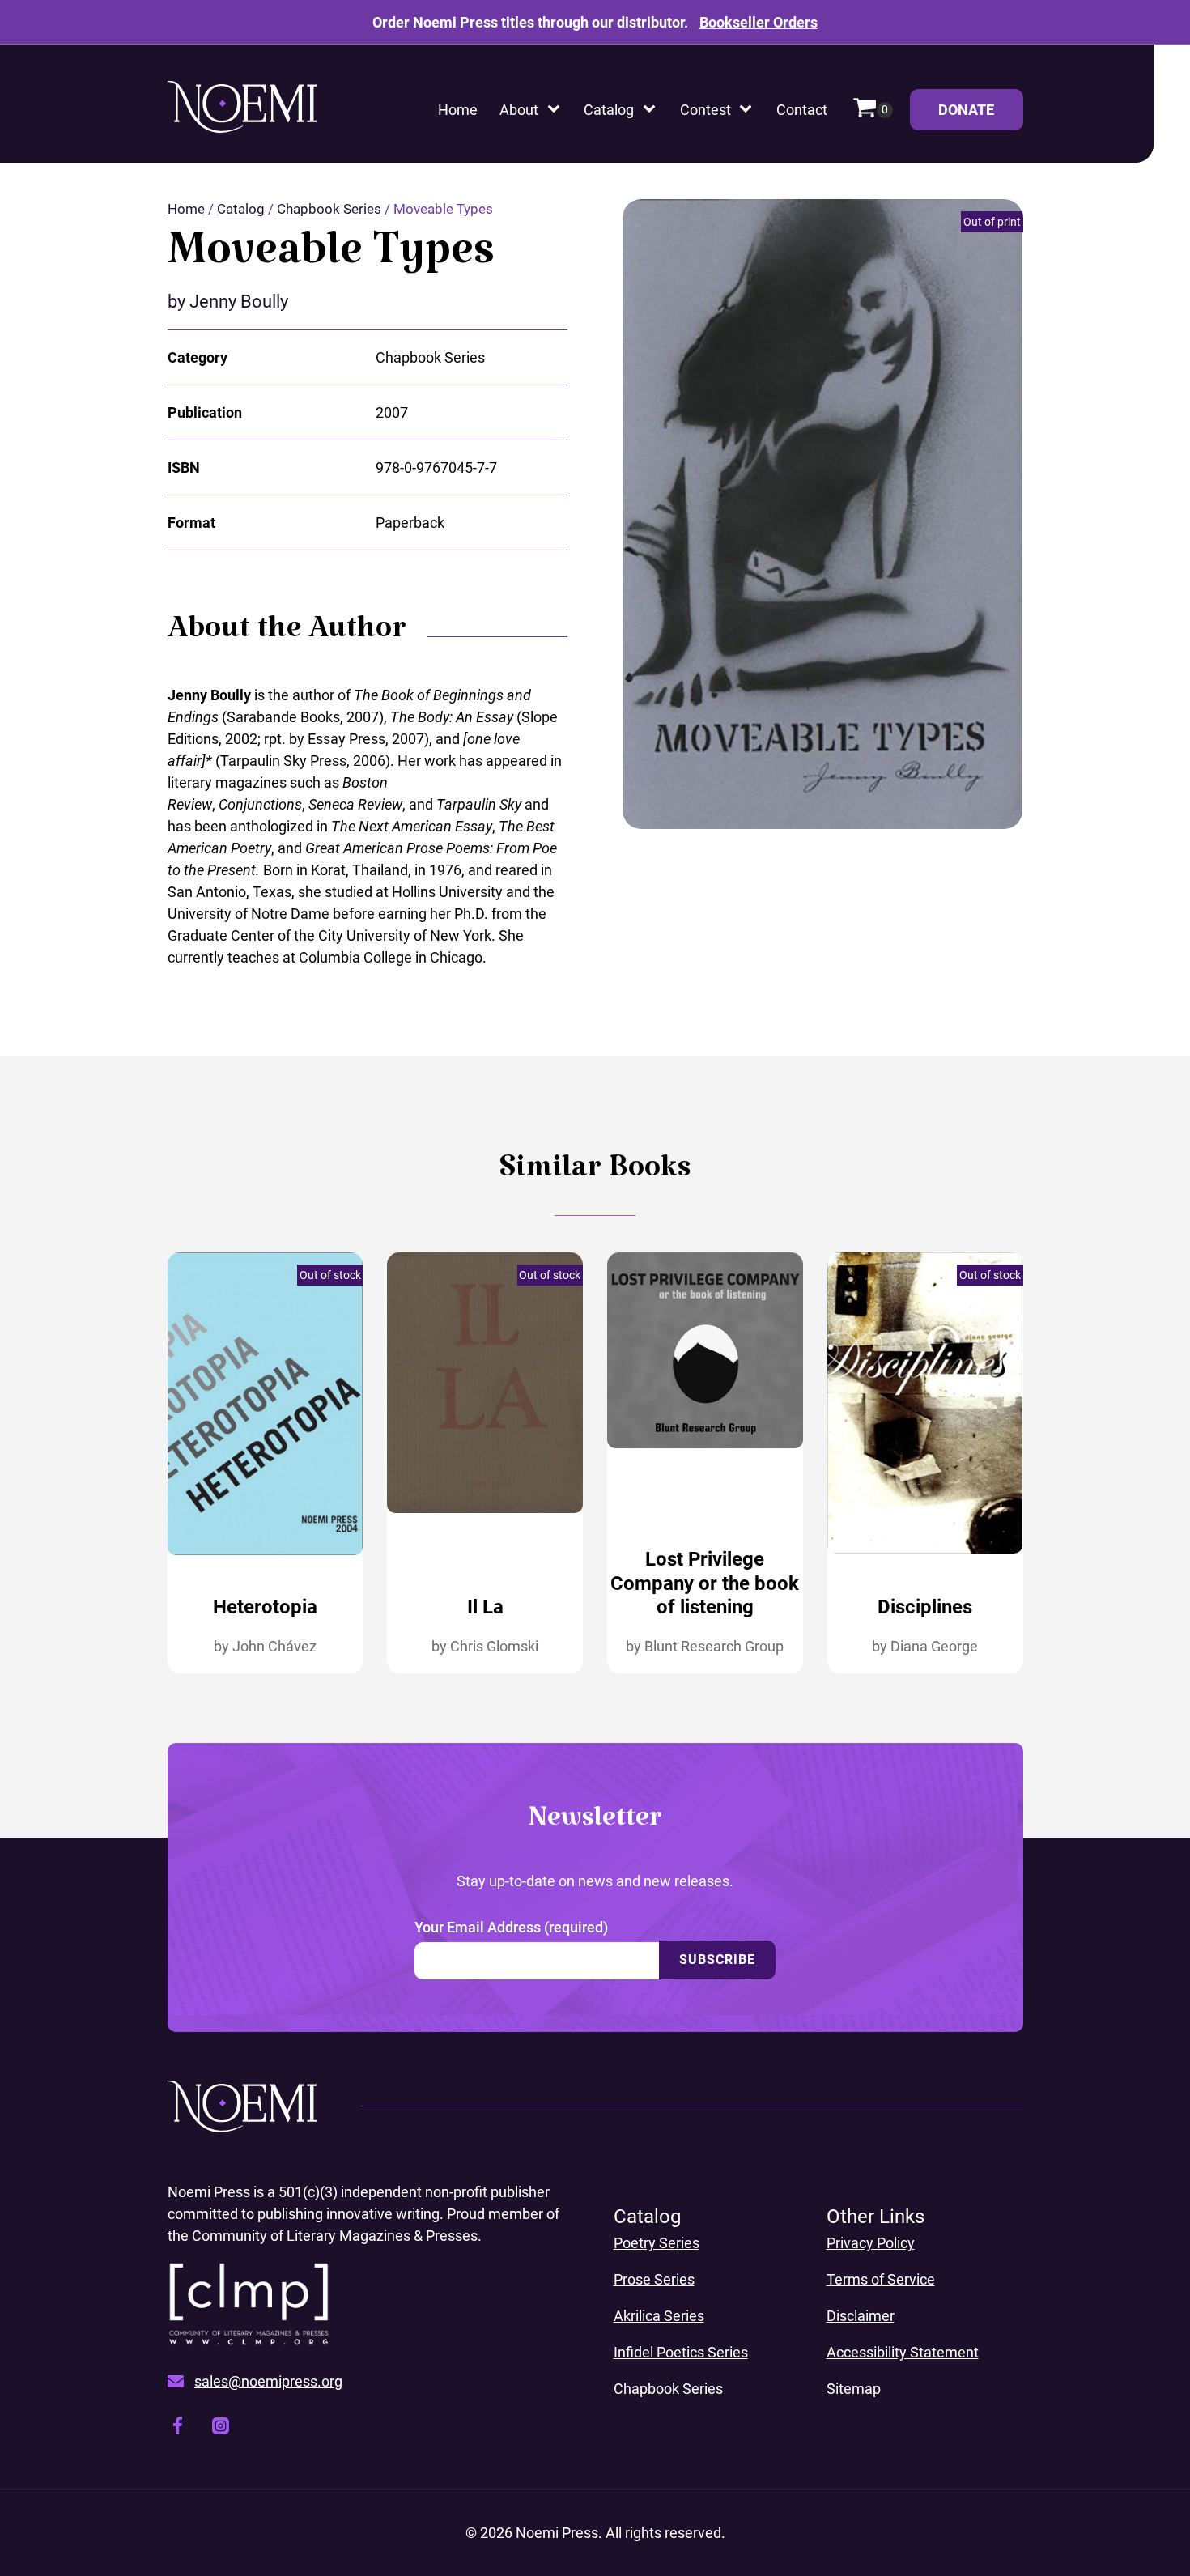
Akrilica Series (659, 2316)
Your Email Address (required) (511, 1927)
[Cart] (873, 110)
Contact (802, 110)
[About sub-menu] (557, 110)
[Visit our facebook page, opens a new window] (178, 2428)
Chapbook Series (329, 209)
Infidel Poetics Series (681, 2352)
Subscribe (717, 1960)
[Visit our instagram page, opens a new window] (221, 2429)
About (519, 110)
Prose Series (654, 2279)
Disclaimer (861, 2316)
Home (458, 110)
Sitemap (854, 2389)
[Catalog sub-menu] (652, 110)
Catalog (609, 110)
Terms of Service (881, 2279)
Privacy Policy (871, 2243)
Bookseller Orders (759, 22)
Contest (705, 110)
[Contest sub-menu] (749, 110)
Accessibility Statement (903, 2352)
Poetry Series (657, 2243)
